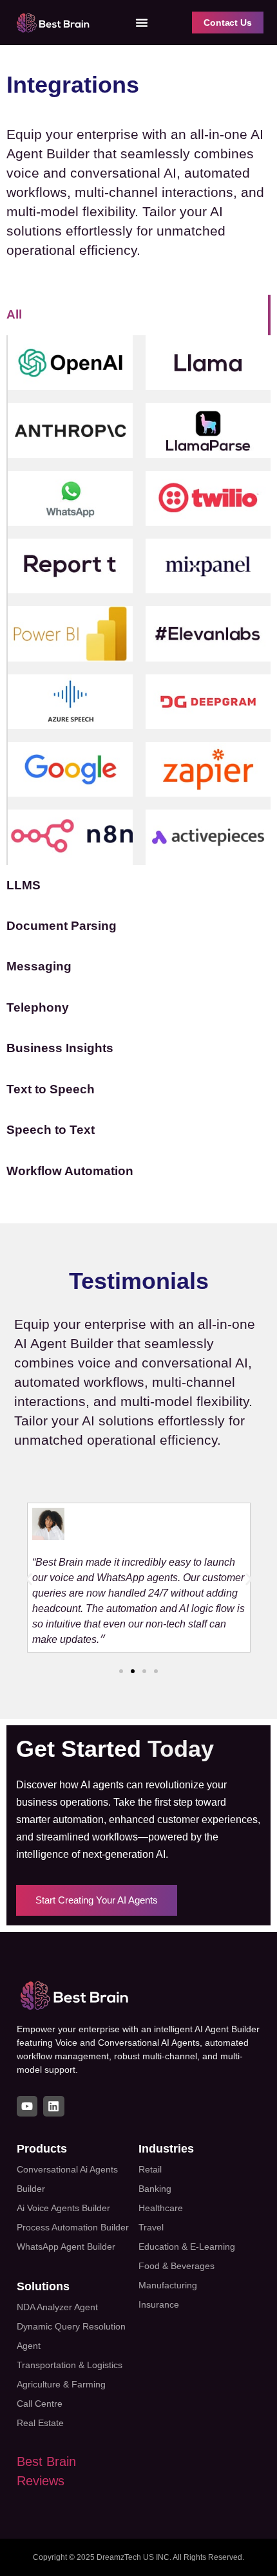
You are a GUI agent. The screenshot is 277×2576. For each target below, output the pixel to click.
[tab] (138, 315)
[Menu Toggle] (142, 23)
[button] (29, 1580)
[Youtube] (27, 2106)
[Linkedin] (53, 2106)
